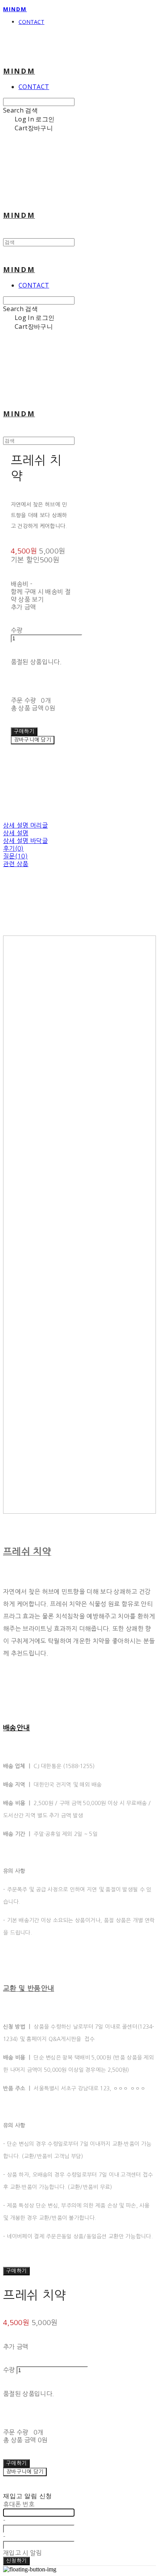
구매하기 (16, 2271)
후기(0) (14, 848)
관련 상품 (16, 864)
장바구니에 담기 (25, 2472)
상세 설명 (16, 833)
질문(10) (15, 856)
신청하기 (16, 2561)
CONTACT (31, 22)
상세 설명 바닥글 (25, 841)
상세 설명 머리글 (25, 825)
